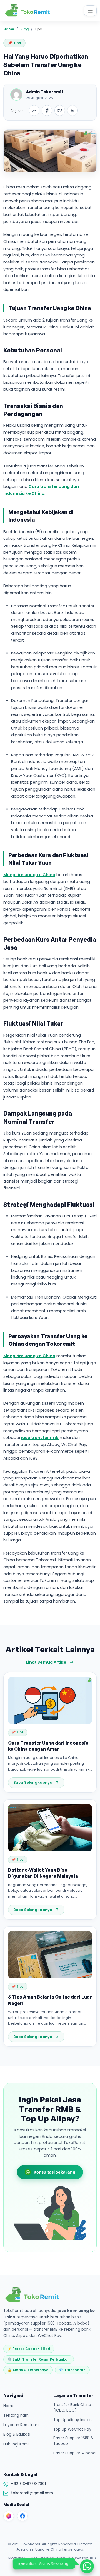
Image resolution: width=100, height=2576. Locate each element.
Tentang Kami (16, 2415)
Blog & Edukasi (17, 2434)
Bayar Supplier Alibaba (74, 2453)
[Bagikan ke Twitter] (60, 111)
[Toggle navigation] (90, 11)
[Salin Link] (34, 111)
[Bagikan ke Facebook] (47, 111)
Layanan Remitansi (21, 2425)
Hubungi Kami (16, 2444)
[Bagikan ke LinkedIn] (72, 111)
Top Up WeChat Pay (72, 2429)
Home (9, 29)
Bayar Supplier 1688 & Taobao (73, 2441)
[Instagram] (9, 2516)
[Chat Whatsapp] (88, 2567)
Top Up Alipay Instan (72, 2420)
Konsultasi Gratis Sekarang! (44, 2564)
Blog (24, 29)
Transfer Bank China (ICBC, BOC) (72, 2408)
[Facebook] (22, 2516)
